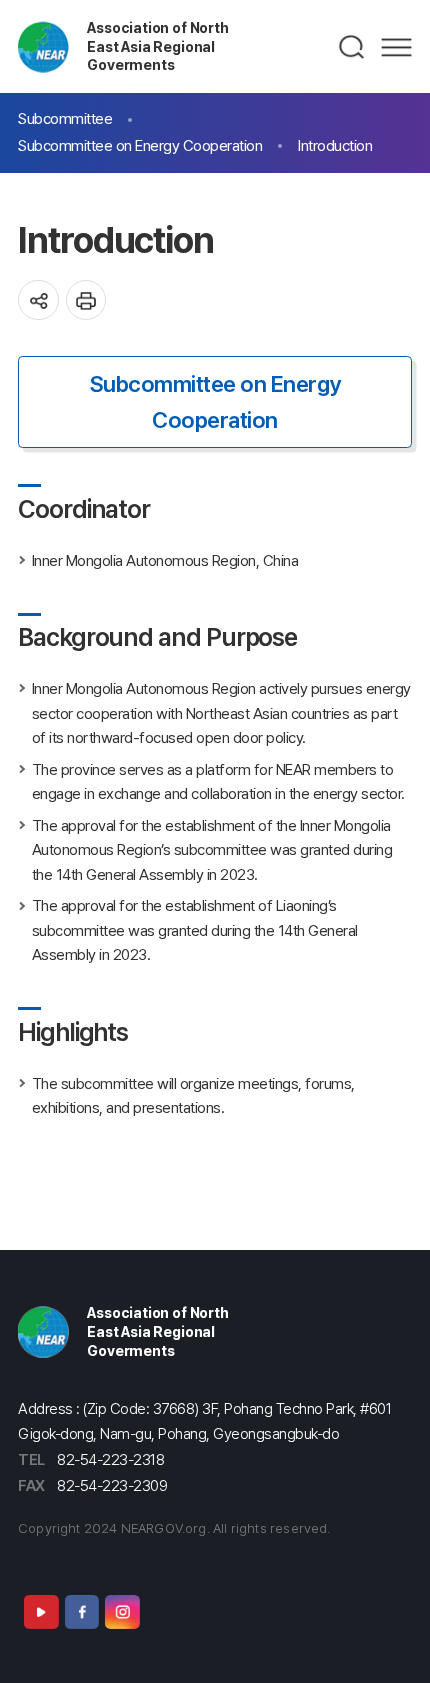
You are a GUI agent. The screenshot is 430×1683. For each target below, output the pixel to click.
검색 (352, 47)
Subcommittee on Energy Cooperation (140, 145)
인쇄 (86, 300)
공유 (38, 300)
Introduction (335, 145)
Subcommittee (65, 118)
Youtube (41, 1612)
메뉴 (396, 47)
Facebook (82, 1612)
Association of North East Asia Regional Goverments (157, 46)
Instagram (122, 1612)
